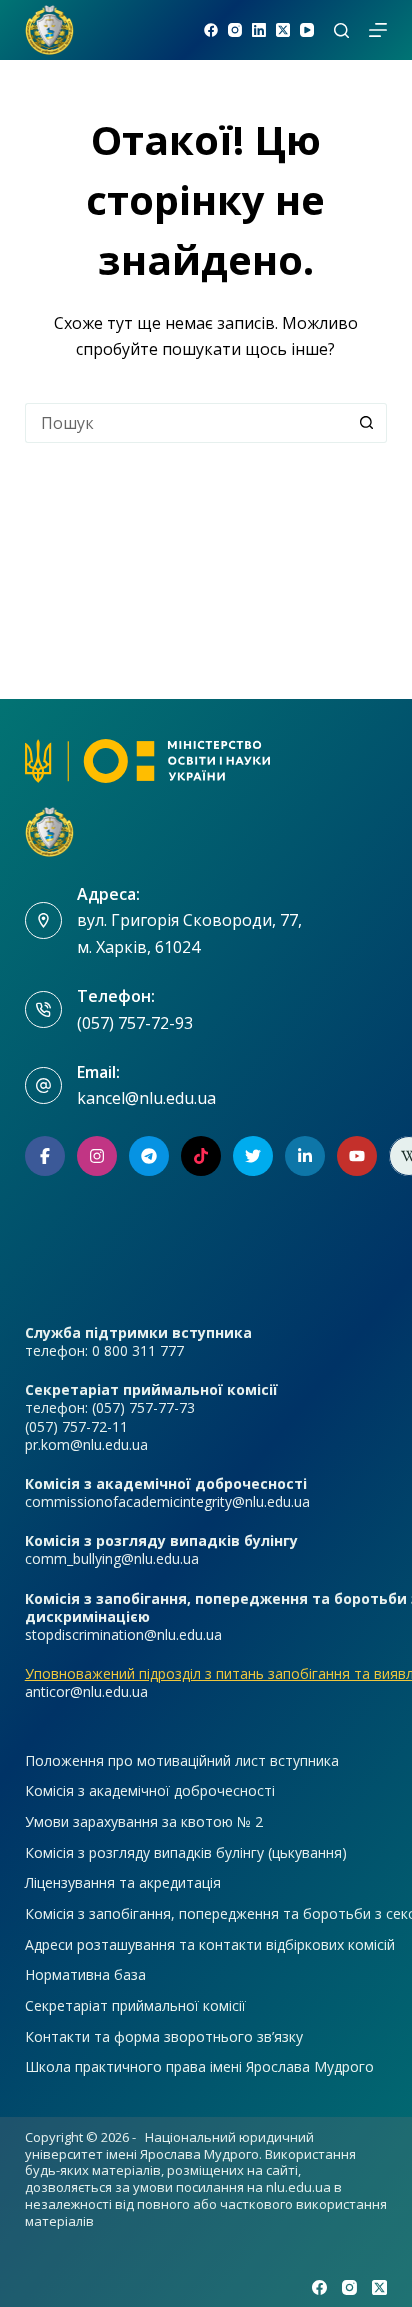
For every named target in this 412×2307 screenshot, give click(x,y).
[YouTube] (307, 30)
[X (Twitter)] (283, 30)
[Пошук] (341, 30)
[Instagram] (235, 30)
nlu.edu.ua (298, 2187)
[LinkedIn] (259, 30)
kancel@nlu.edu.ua (146, 1098)
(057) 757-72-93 (135, 1023)
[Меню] (378, 30)
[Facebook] (211, 30)
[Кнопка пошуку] (367, 423)
